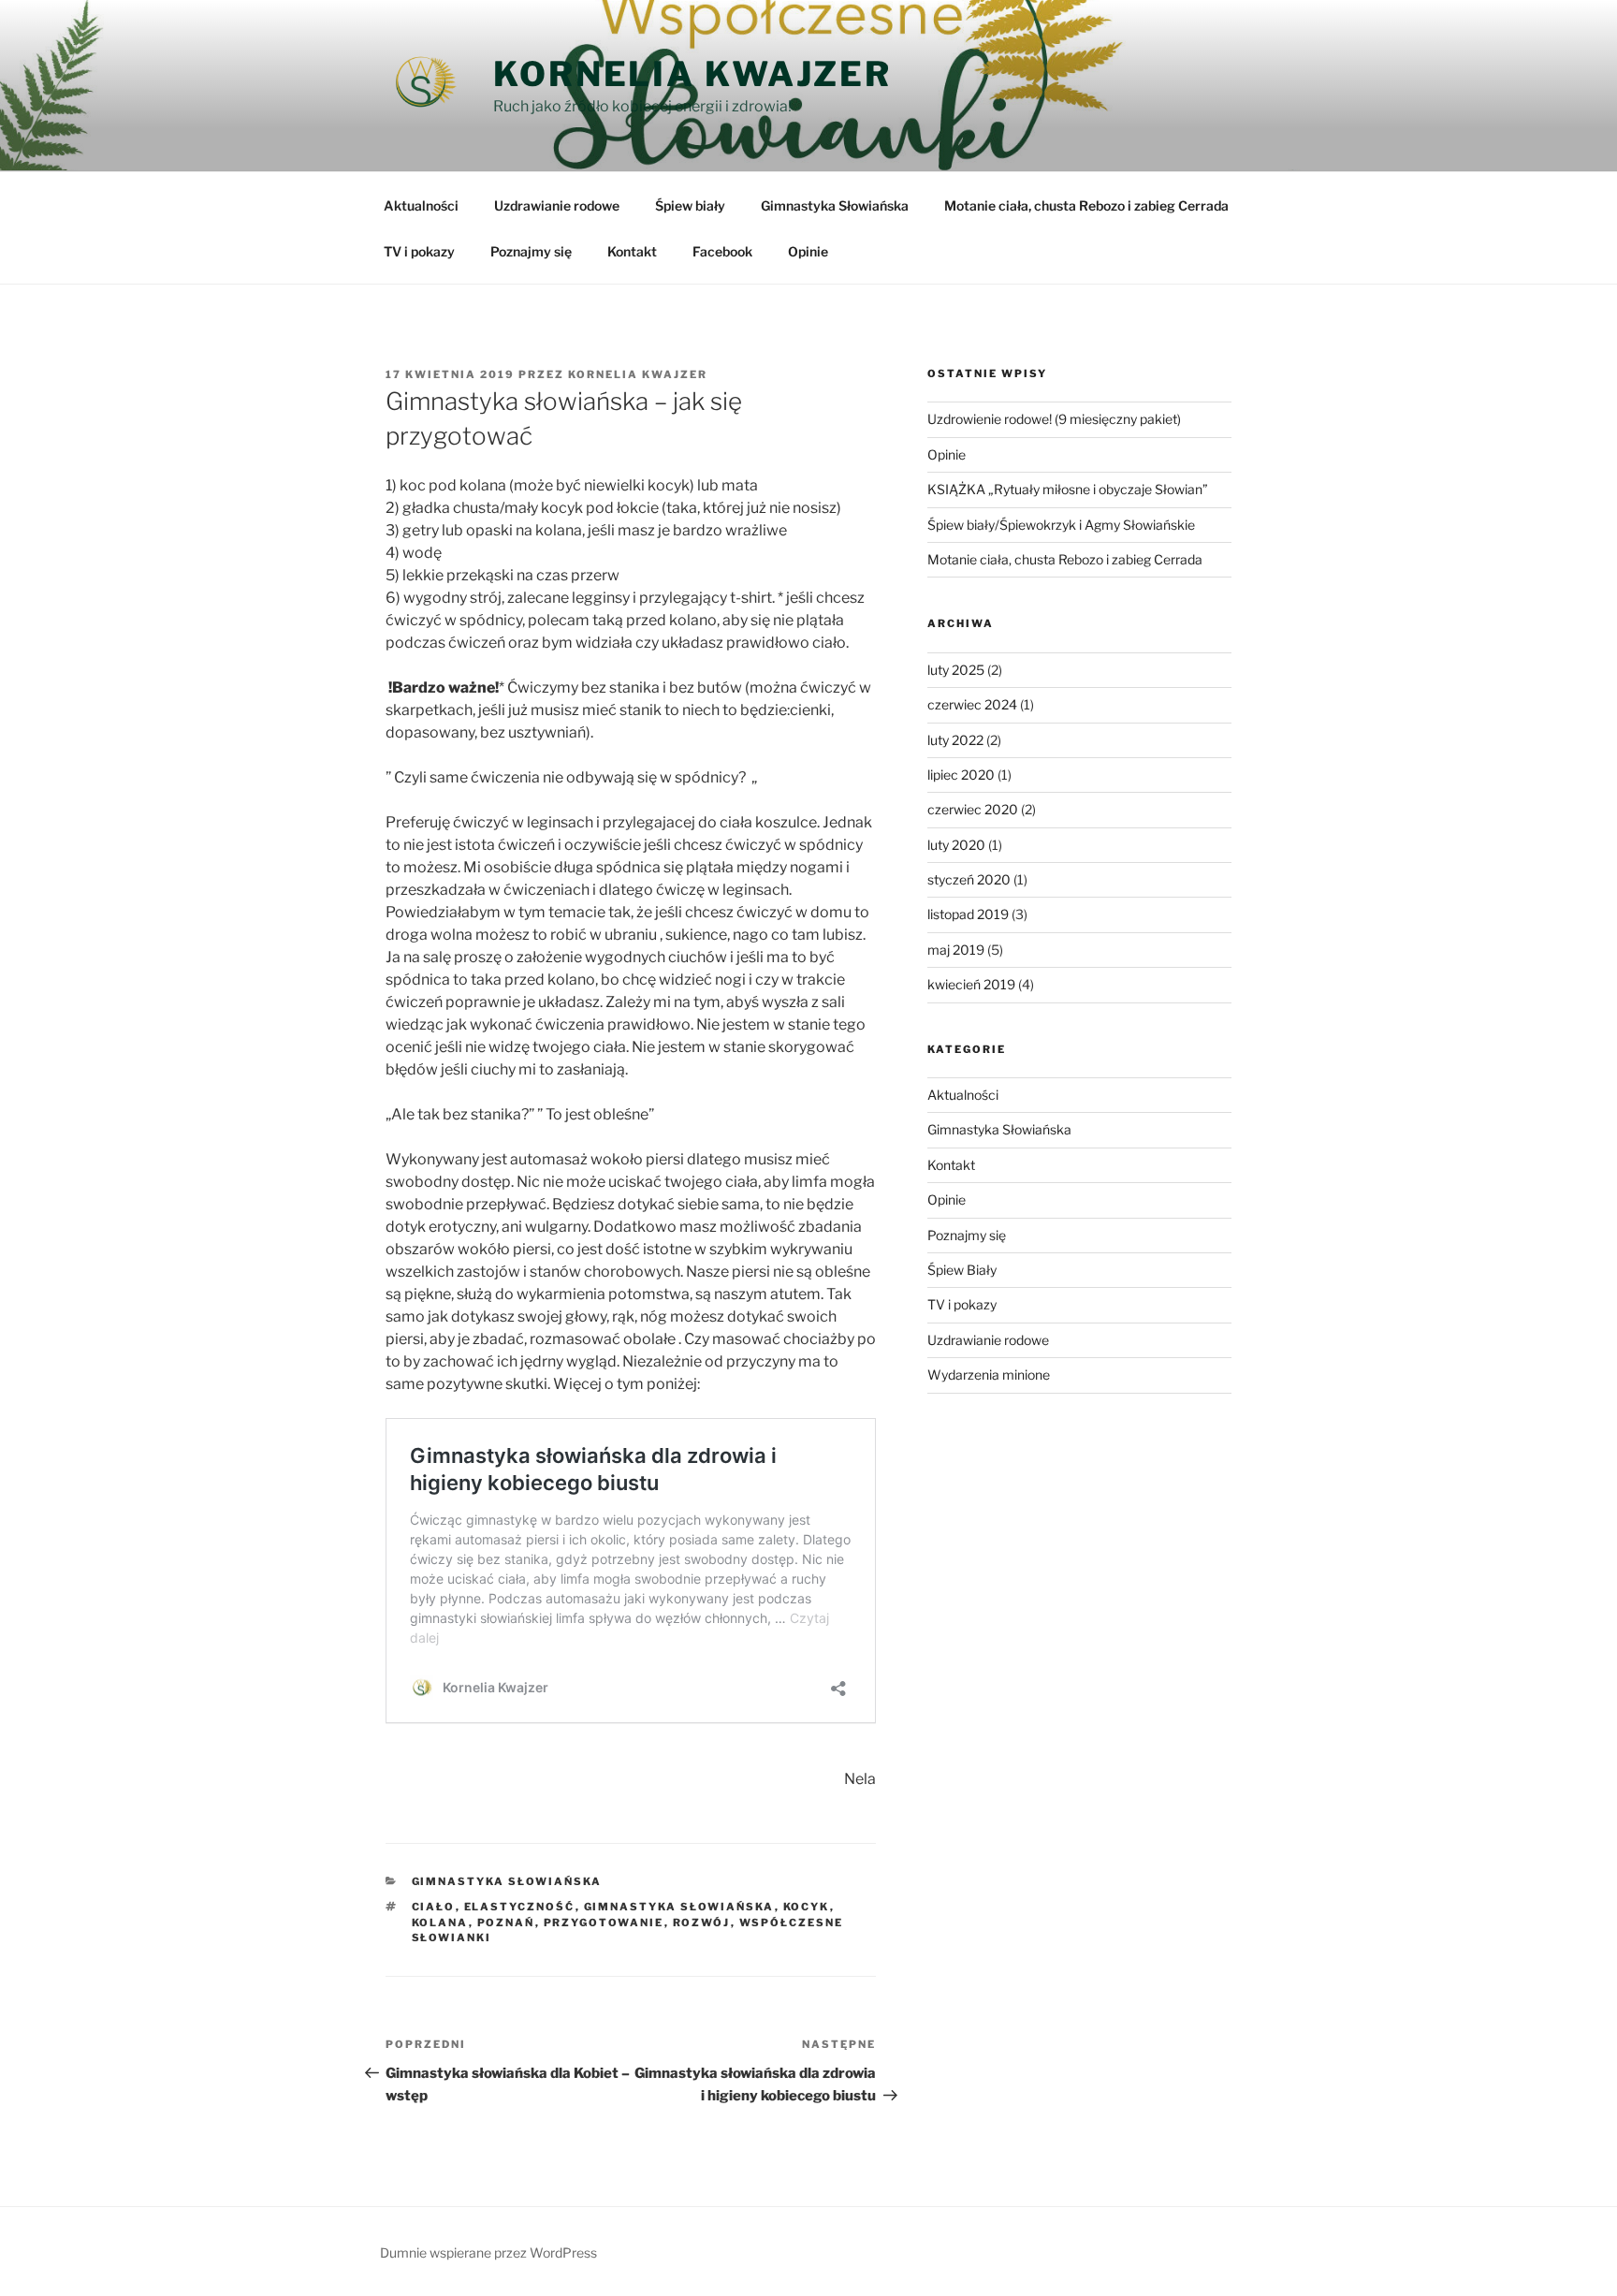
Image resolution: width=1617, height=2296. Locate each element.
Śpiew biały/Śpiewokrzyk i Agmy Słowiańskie (1061, 525)
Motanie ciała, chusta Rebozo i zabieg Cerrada (1086, 205)
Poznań (506, 1923)
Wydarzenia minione (989, 1375)
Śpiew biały (690, 205)
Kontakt (632, 251)
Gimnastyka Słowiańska (835, 205)
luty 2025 (956, 670)
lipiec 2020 (961, 775)
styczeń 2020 (969, 879)
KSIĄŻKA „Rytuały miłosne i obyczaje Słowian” (1068, 489)
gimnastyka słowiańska (679, 1907)
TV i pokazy (419, 251)
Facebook (722, 251)
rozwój (702, 1923)
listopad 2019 (968, 914)
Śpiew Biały (962, 1270)
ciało (434, 1907)
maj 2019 (956, 950)
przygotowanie (604, 1923)
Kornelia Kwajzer (692, 74)
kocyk (807, 1907)
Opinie (808, 251)
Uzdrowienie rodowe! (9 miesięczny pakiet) (1054, 419)
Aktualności (421, 205)
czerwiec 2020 (973, 809)
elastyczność (520, 1907)
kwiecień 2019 (971, 984)
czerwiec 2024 (972, 704)
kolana (440, 1923)
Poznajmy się (531, 251)
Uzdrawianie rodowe (557, 205)
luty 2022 (955, 740)
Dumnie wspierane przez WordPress (488, 2252)
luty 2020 (956, 845)
